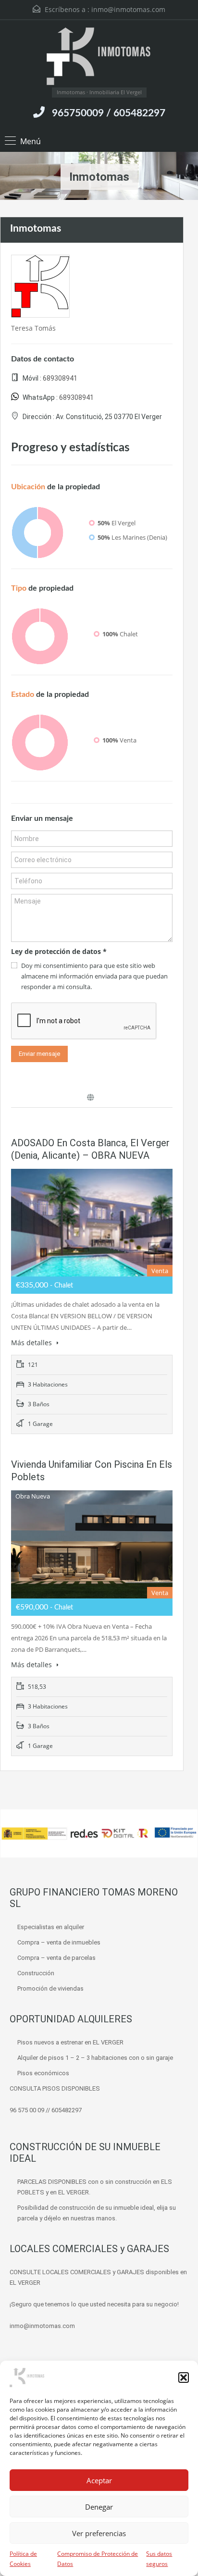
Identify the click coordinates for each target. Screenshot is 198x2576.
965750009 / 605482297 (109, 113)
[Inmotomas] (99, 57)
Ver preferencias (99, 2533)
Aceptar (99, 2480)
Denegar (99, 2507)
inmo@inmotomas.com (128, 9)
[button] (184, 2378)
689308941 (60, 378)
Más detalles (32, 1343)
